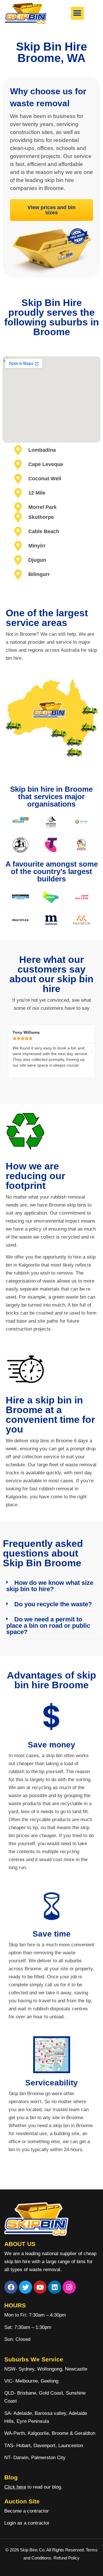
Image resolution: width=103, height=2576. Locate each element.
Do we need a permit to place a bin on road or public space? (48, 1626)
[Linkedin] (55, 2287)
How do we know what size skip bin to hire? (50, 1586)
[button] (77, 13)
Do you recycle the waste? (53, 1604)
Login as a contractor (27, 2523)
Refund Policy (67, 2558)
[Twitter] (25, 2287)
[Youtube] (40, 2287)
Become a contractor (27, 2511)
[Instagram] (69, 2287)
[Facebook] (11, 2287)
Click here (15, 2487)
